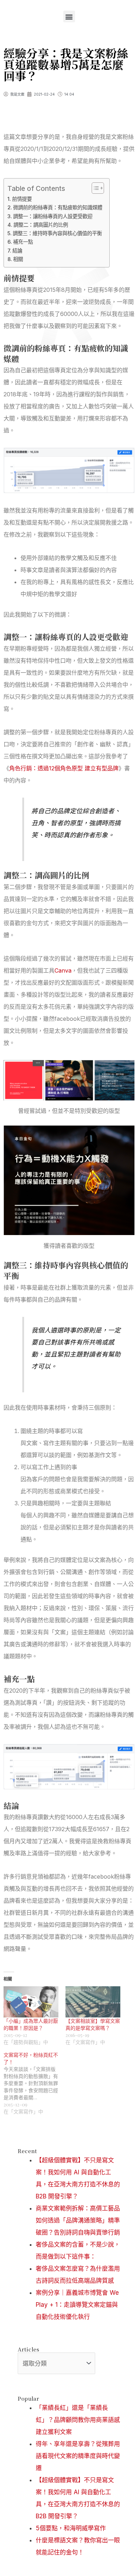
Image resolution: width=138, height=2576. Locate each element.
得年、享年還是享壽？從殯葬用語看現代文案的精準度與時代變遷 (78, 2456)
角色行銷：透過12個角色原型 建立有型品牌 (64, 768)
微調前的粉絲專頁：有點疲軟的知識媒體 (58, 207)
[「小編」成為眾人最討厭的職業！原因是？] (31, 2002)
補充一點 (23, 242)
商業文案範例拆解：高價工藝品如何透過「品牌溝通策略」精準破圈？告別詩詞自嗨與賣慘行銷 (78, 2220)
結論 (17, 251)
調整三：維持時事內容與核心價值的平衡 (57, 233)
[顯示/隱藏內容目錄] (94, 188)
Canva (63, 970)
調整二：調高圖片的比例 (41, 225)
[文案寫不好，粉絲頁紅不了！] (34, 2083)
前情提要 (22, 199)
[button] (69, 16)
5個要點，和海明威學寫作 (71, 2528)
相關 (18, 259)
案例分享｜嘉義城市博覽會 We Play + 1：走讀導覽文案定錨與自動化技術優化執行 (77, 2305)
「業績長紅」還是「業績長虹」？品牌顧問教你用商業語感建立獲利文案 (78, 2420)
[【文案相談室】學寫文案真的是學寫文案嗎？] (93, 2002)
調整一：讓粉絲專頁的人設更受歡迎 (53, 216)
